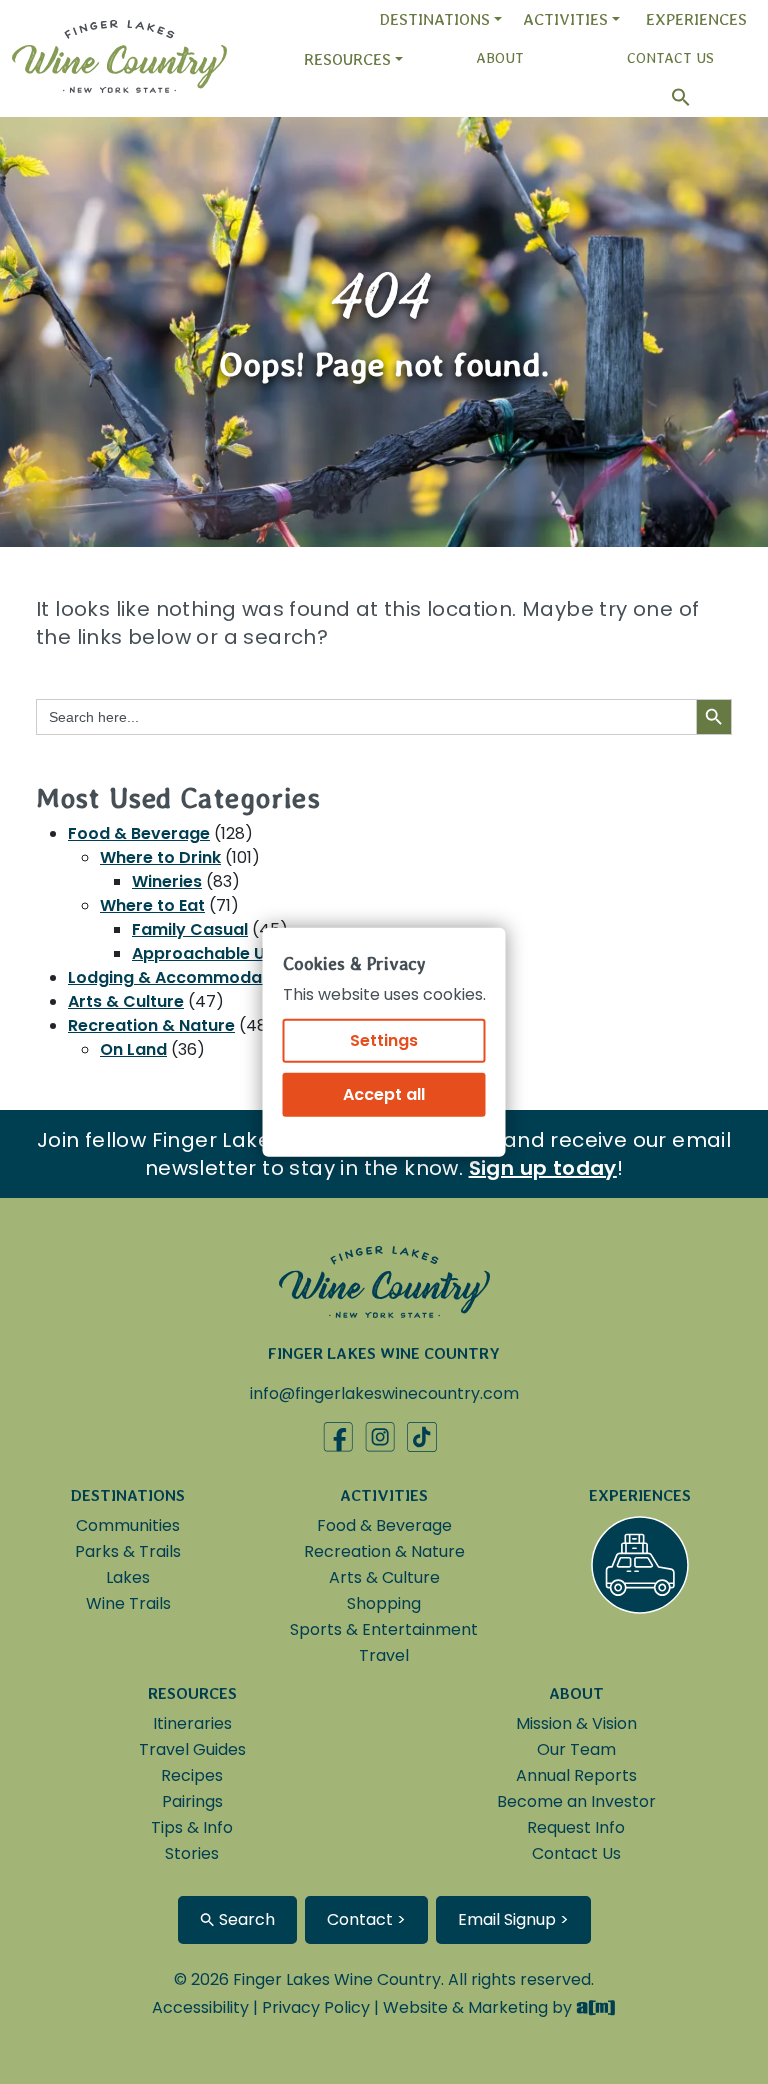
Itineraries (192, 1723)
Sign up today (543, 1168)
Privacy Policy (316, 2007)
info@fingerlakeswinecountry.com (384, 1393)
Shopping (384, 1603)
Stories (192, 1853)
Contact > (366, 1919)
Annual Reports (576, 1775)
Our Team (576, 1749)
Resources (347, 59)
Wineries (167, 881)
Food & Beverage (139, 833)
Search (245, 1919)
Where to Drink (160, 857)
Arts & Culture (126, 1001)
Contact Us (670, 58)
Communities (128, 1525)
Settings (384, 1039)
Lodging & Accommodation (181, 977)
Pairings (192, 1801)
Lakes (128, 1577)
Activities (565, 19)
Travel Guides (192, 1749)
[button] (671, 97)
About (500, 58)
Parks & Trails (128, 1551)
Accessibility (200, 2007)
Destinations (434, 19)
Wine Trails (128, 1603)
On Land (133, 1049)
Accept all (384, 1093)
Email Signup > (513, 1919)
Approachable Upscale (226, 953)
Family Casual (190, 929)
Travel (384, 1655)
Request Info (576, 1827)
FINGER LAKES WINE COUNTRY (384, 1353)
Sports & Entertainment (384, 1629)
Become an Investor (576, 1801)
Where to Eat (152, 905)
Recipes (192, 1775)
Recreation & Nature (151, 1025)
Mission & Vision (576, 1723)
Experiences (696, 19)
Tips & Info (192, 1827)
